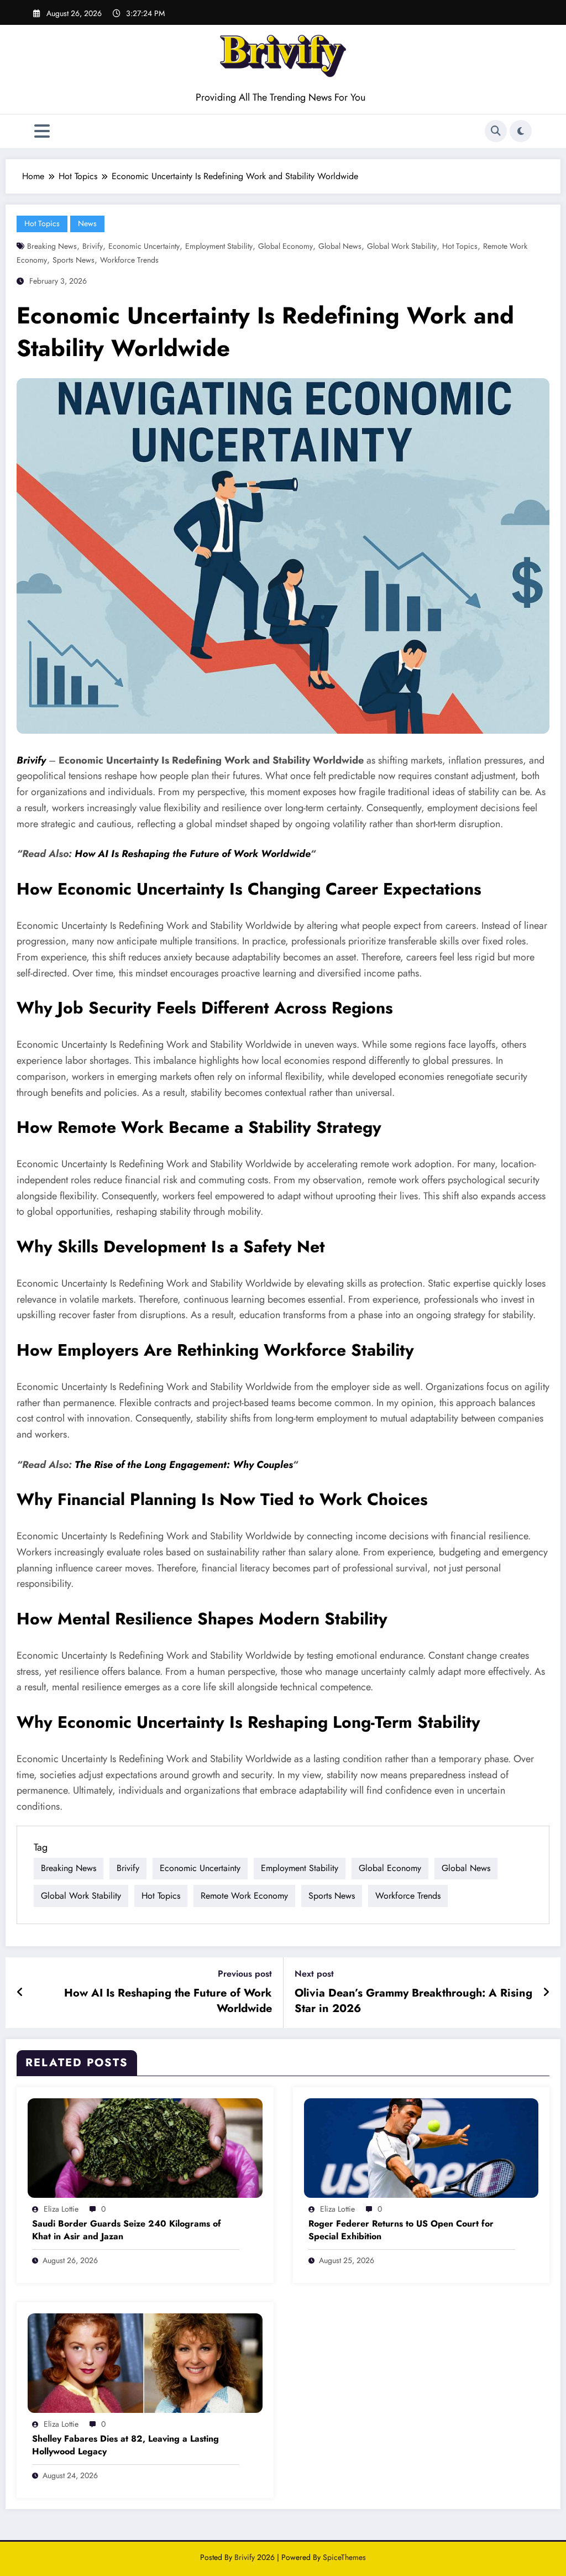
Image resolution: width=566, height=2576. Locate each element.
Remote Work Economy (244, 1896)
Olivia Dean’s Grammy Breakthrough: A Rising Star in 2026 (413, 2001)
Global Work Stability (402, 246)
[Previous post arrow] (20, 1993)
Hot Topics (42, 223)
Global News (340, 246)
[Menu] (42, 131)
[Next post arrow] (546, 1993)
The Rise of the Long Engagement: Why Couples (184, 1465)
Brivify (93, 246)
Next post (314, 1974)
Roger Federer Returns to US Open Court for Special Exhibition (401, 2230)
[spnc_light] (521, 131)
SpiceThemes (344, 2557)
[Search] (496, 131)
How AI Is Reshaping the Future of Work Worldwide (192, 854)
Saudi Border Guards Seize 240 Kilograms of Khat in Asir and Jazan (127, 2230)
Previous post (245, 1974)
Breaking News (52, 246)
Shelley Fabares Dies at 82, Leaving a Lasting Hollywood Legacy (125, 2445)
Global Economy (285, 246)
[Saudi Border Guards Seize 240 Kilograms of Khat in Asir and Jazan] (145, 2147)
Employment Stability (219, 246)
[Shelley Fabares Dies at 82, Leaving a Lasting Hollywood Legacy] (145, 2362)
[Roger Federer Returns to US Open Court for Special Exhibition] (421, 2147)
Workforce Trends (129, 260)
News (87, 223)
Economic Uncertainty (144, 246)
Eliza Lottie (61, 2209)
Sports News (74, 260)
